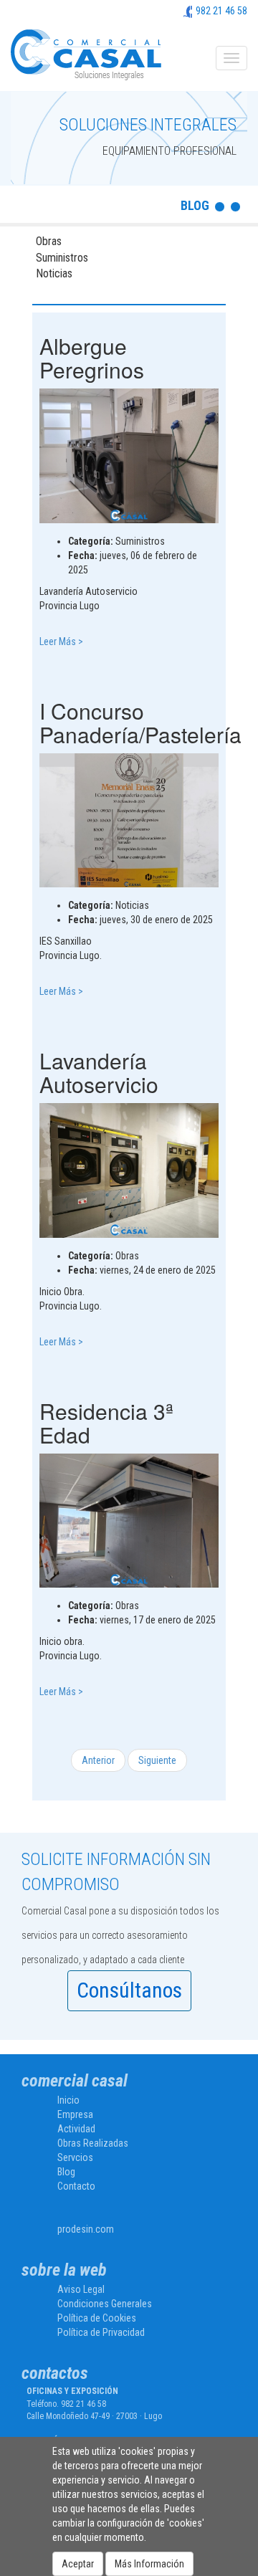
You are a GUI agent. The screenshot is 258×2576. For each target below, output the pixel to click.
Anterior (98, 1760)
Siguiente (157, 1760)
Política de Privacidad (101, 2332)
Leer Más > (61, 641)
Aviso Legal (81, 2289)
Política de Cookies (97, 2318)
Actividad (76, 2129)
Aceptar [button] (78, 2564)
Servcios (75, 2157)
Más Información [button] (149, 2564)
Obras (49, 241)
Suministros (62, 258)
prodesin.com (86, 2229)
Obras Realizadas (93, 2143)
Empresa (75, 2114)
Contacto (76, 2186)
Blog (66, 2172)
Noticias (54, 273)
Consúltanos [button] (129, 1990)
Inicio (68, 2100)
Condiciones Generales (105, 2304)
